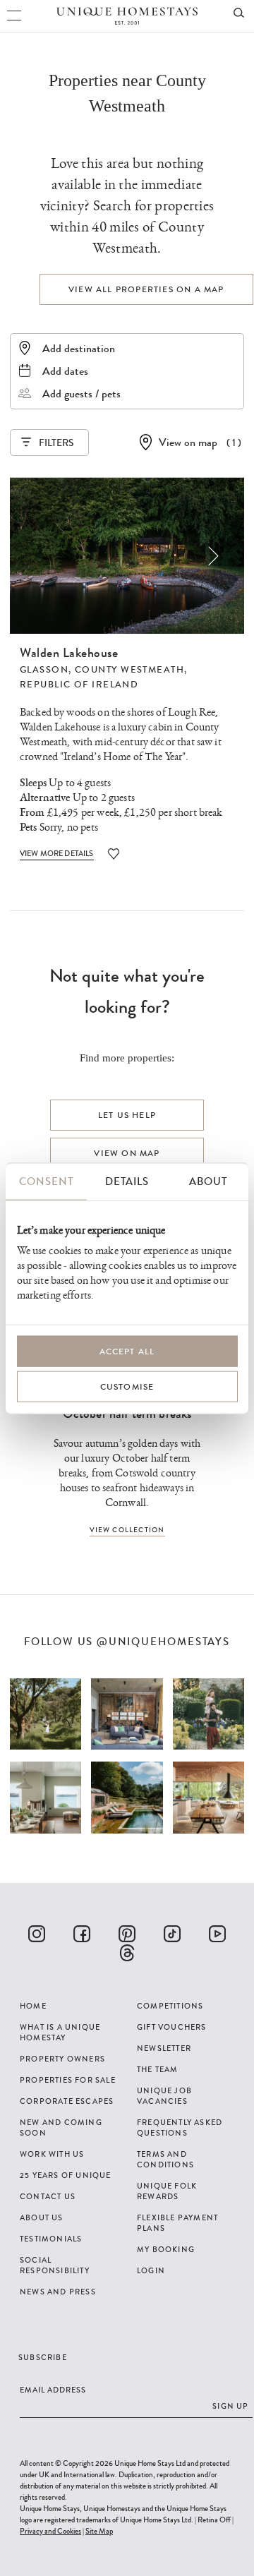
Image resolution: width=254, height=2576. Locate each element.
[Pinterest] (127, 1934)
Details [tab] (127, 1181)
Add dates (65, 371)
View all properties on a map (146, 289)
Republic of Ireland (79, 685)
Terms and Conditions (165, 2159)
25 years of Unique (66, 2175)
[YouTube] (217, 1934)
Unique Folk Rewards (167, 2191)
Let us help (127, 1115)
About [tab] (208, 1181)
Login (151, 2270)
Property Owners (62, 2059)
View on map (188, 442)
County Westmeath (129, 670)
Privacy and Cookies (50, 2531)
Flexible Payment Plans (177, 2223)
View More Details (57, 853)
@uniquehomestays (163, 1642)
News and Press (58, 2292)
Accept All (127, 1352)
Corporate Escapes (67, 2101)
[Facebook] (82, 1934)
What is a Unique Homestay (60, 2032)
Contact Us (48, 2196)
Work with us (52, 2154)
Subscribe (43, 2357)
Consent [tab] (46, 1181)
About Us (42, 2217)
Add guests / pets (81, 393)
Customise (127, 1387)
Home (33, 2006)
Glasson (44, 670)
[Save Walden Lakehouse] (114, 854)
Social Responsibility (55, 2265)
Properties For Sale (68, 2080)
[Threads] (127, 1953)
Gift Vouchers (172, 2027)
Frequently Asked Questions (180, 2127)
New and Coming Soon (61, 2127)
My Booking (166, 2249)
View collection (127, 1530)
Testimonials (51, 2239)
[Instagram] (37, 1934)
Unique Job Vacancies (164, 2096)
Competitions (170, 2006)
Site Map (99, 2531)
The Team (158, 2069)
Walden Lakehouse (69, 653)
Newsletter (164, 2048)
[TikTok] (172, 1934)
